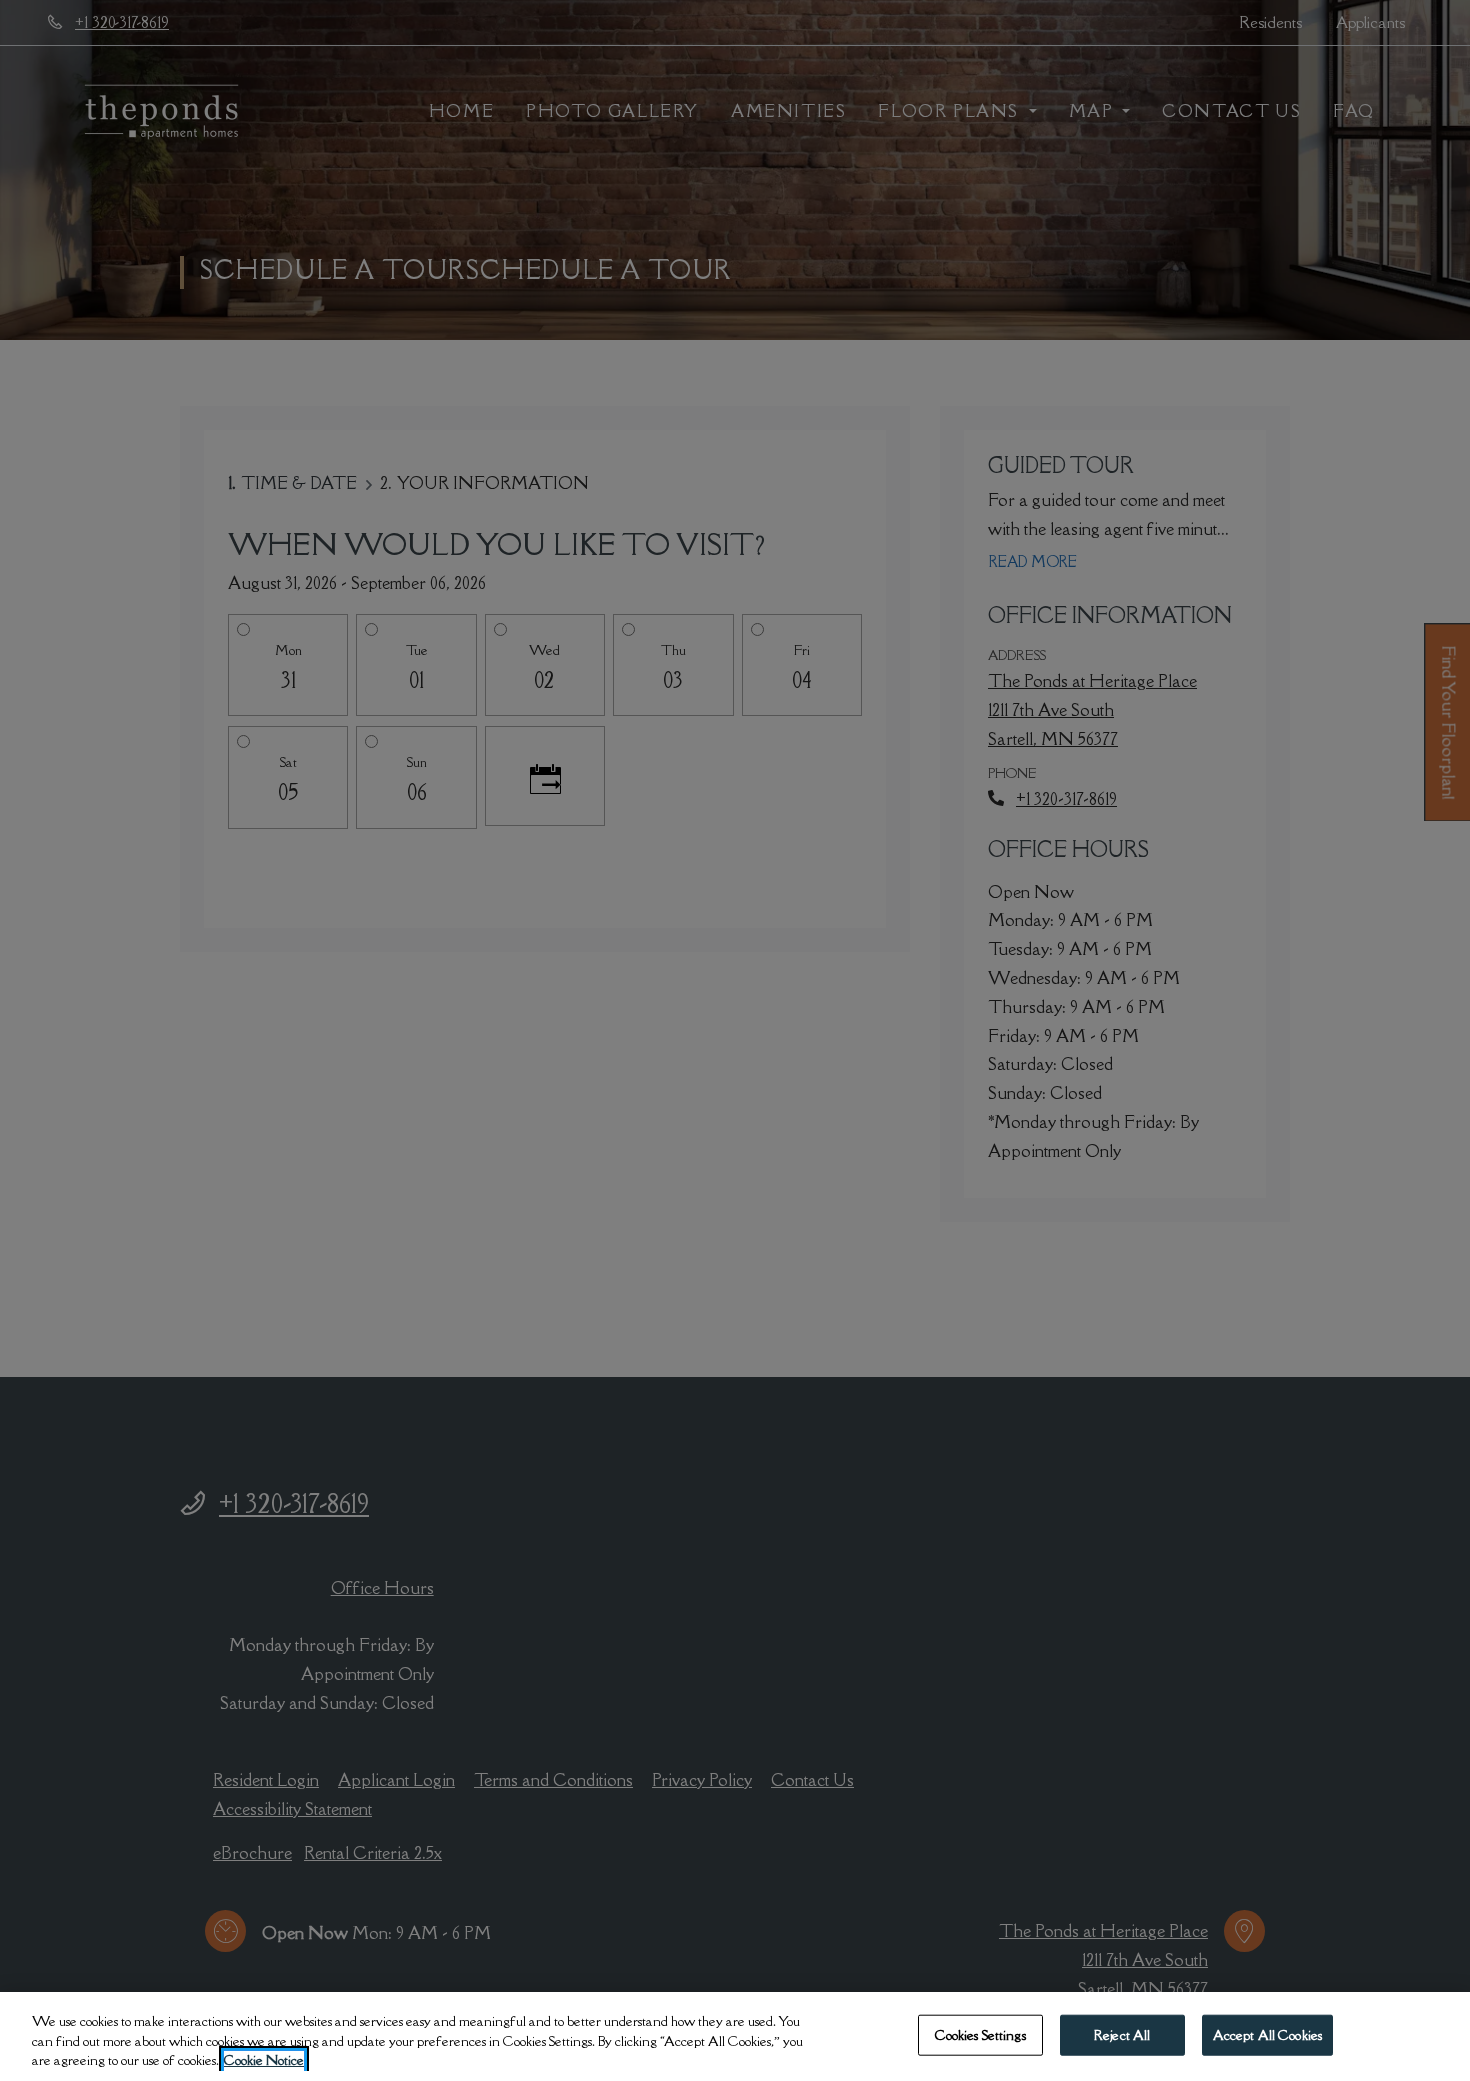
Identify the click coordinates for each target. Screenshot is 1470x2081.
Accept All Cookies (1267, 2034)
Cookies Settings (980, 2034)
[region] (735, 2036)
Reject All (1122, 2034)
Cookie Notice (264, 2060)
